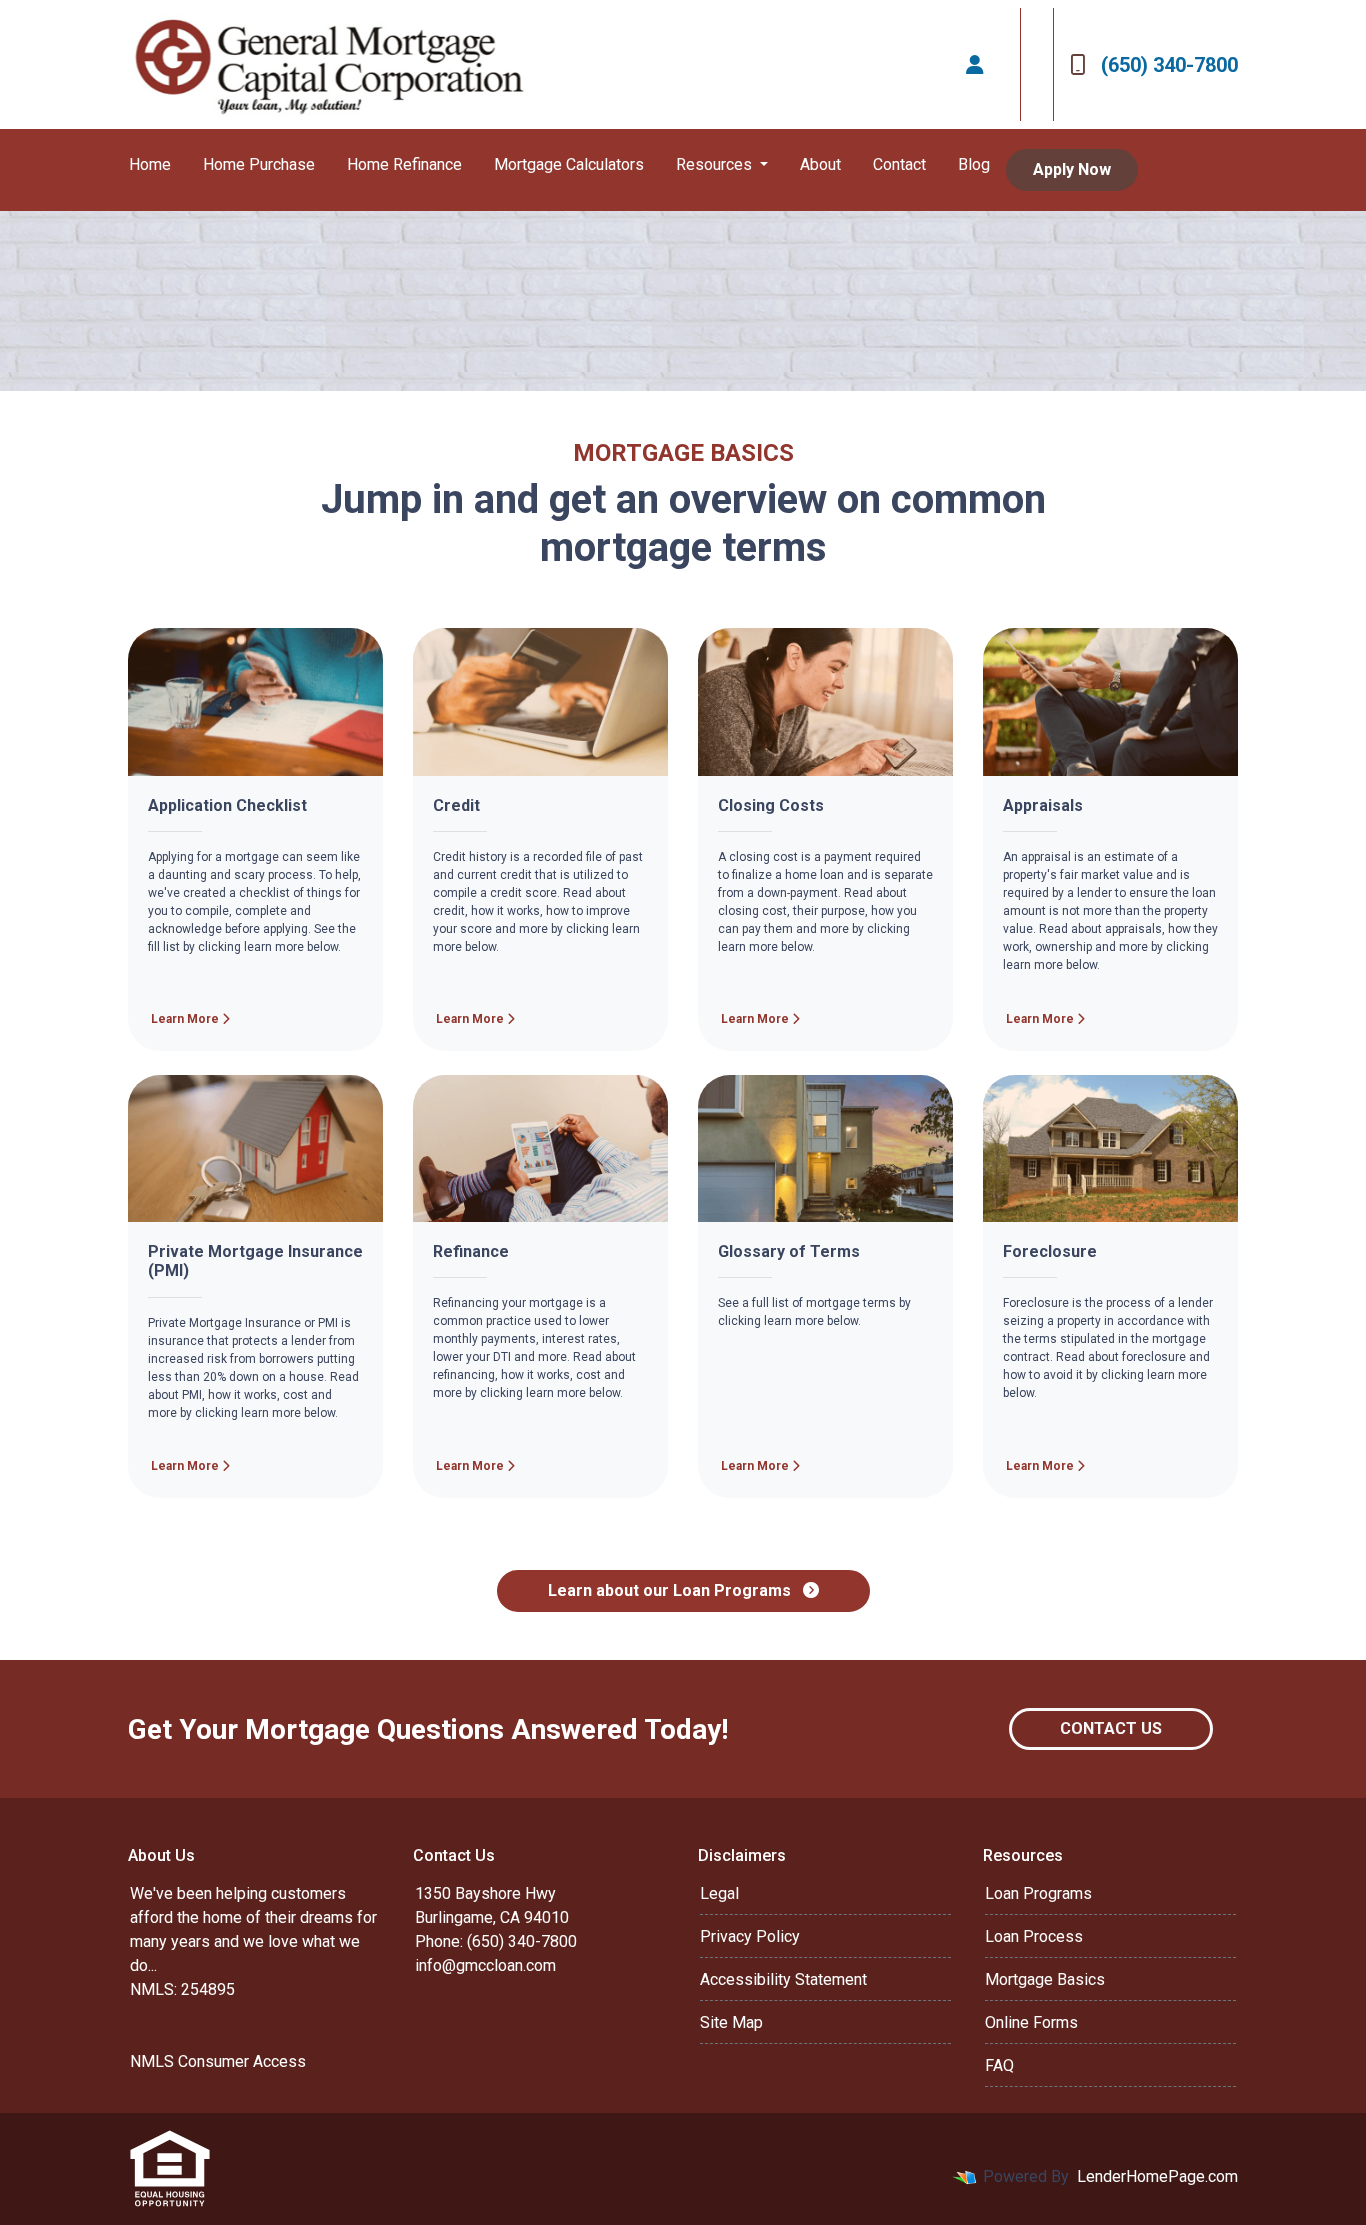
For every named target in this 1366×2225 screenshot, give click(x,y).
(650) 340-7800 (1169, 65)
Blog (974, 164)
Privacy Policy (750, 1936)
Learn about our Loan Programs (671, 1590)
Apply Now (1072, 169)
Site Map (731, 2022)
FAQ (999, 2065)
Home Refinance (404, 164)
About (820, 164)
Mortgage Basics (1045, 1979)
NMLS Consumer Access (218, 2061)
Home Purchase (259, 164)
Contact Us (1111, 1728)
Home (150, 164)
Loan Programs (1038, 1893)
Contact (899, 164)
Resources (716, 164)
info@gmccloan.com (485, 1965)
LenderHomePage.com (1157, 2176)
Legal (719, 1893)
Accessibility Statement (783, 1979)
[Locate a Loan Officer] (975, 65)
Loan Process (1034, 1936)
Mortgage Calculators (569, 164)
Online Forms (1031, 2022)
